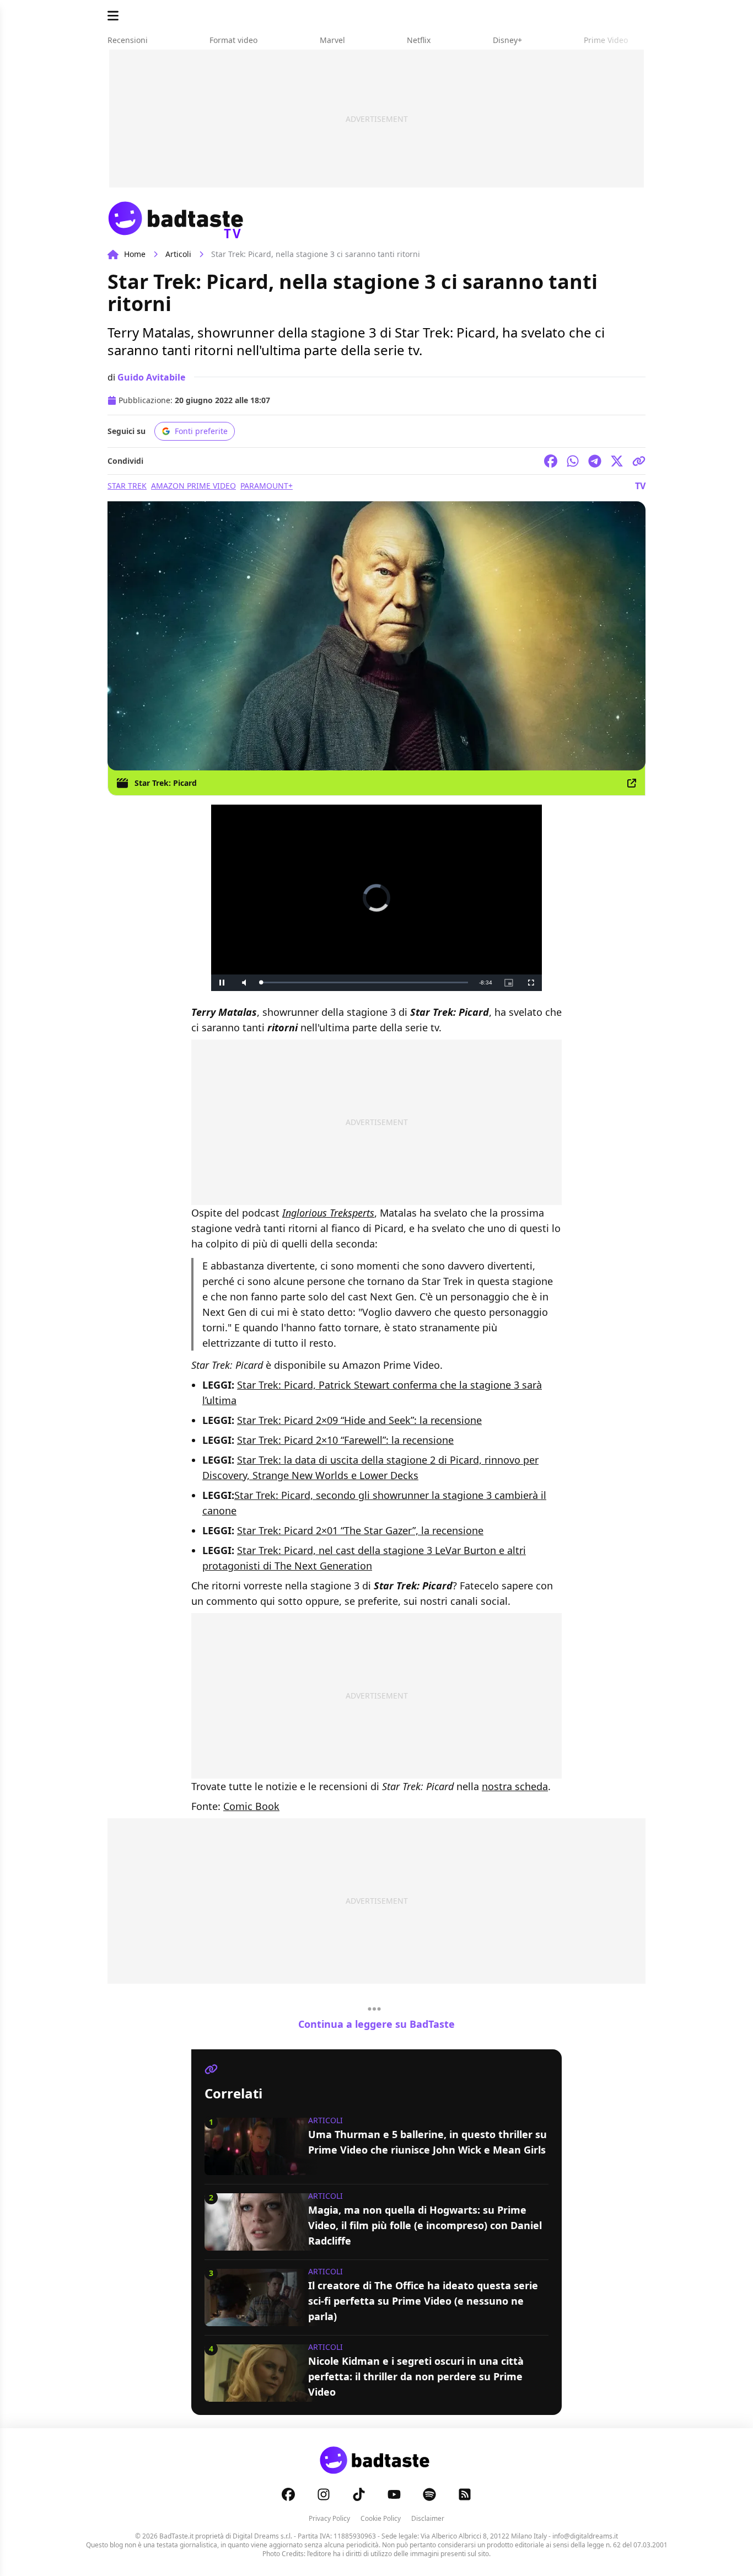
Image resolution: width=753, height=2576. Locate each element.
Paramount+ (267, 486)
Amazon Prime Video (193, 486)
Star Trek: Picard (166, 783)
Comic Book (251, 1806)
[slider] (364, 982)
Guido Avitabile (151, 377)
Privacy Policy (329, 2518)
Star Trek (127, 486)
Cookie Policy (381, 2518)
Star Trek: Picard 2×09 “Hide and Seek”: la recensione (359, 1420)
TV (640, 486)
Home (135, 254)
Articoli (178, 254)
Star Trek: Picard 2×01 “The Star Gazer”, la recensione (360, 1530)
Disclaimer (428, 2518)
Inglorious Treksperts (328, 1213)
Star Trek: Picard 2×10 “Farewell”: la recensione (345, 1440)
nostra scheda (515, 1786)
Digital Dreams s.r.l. (262, 2536)
